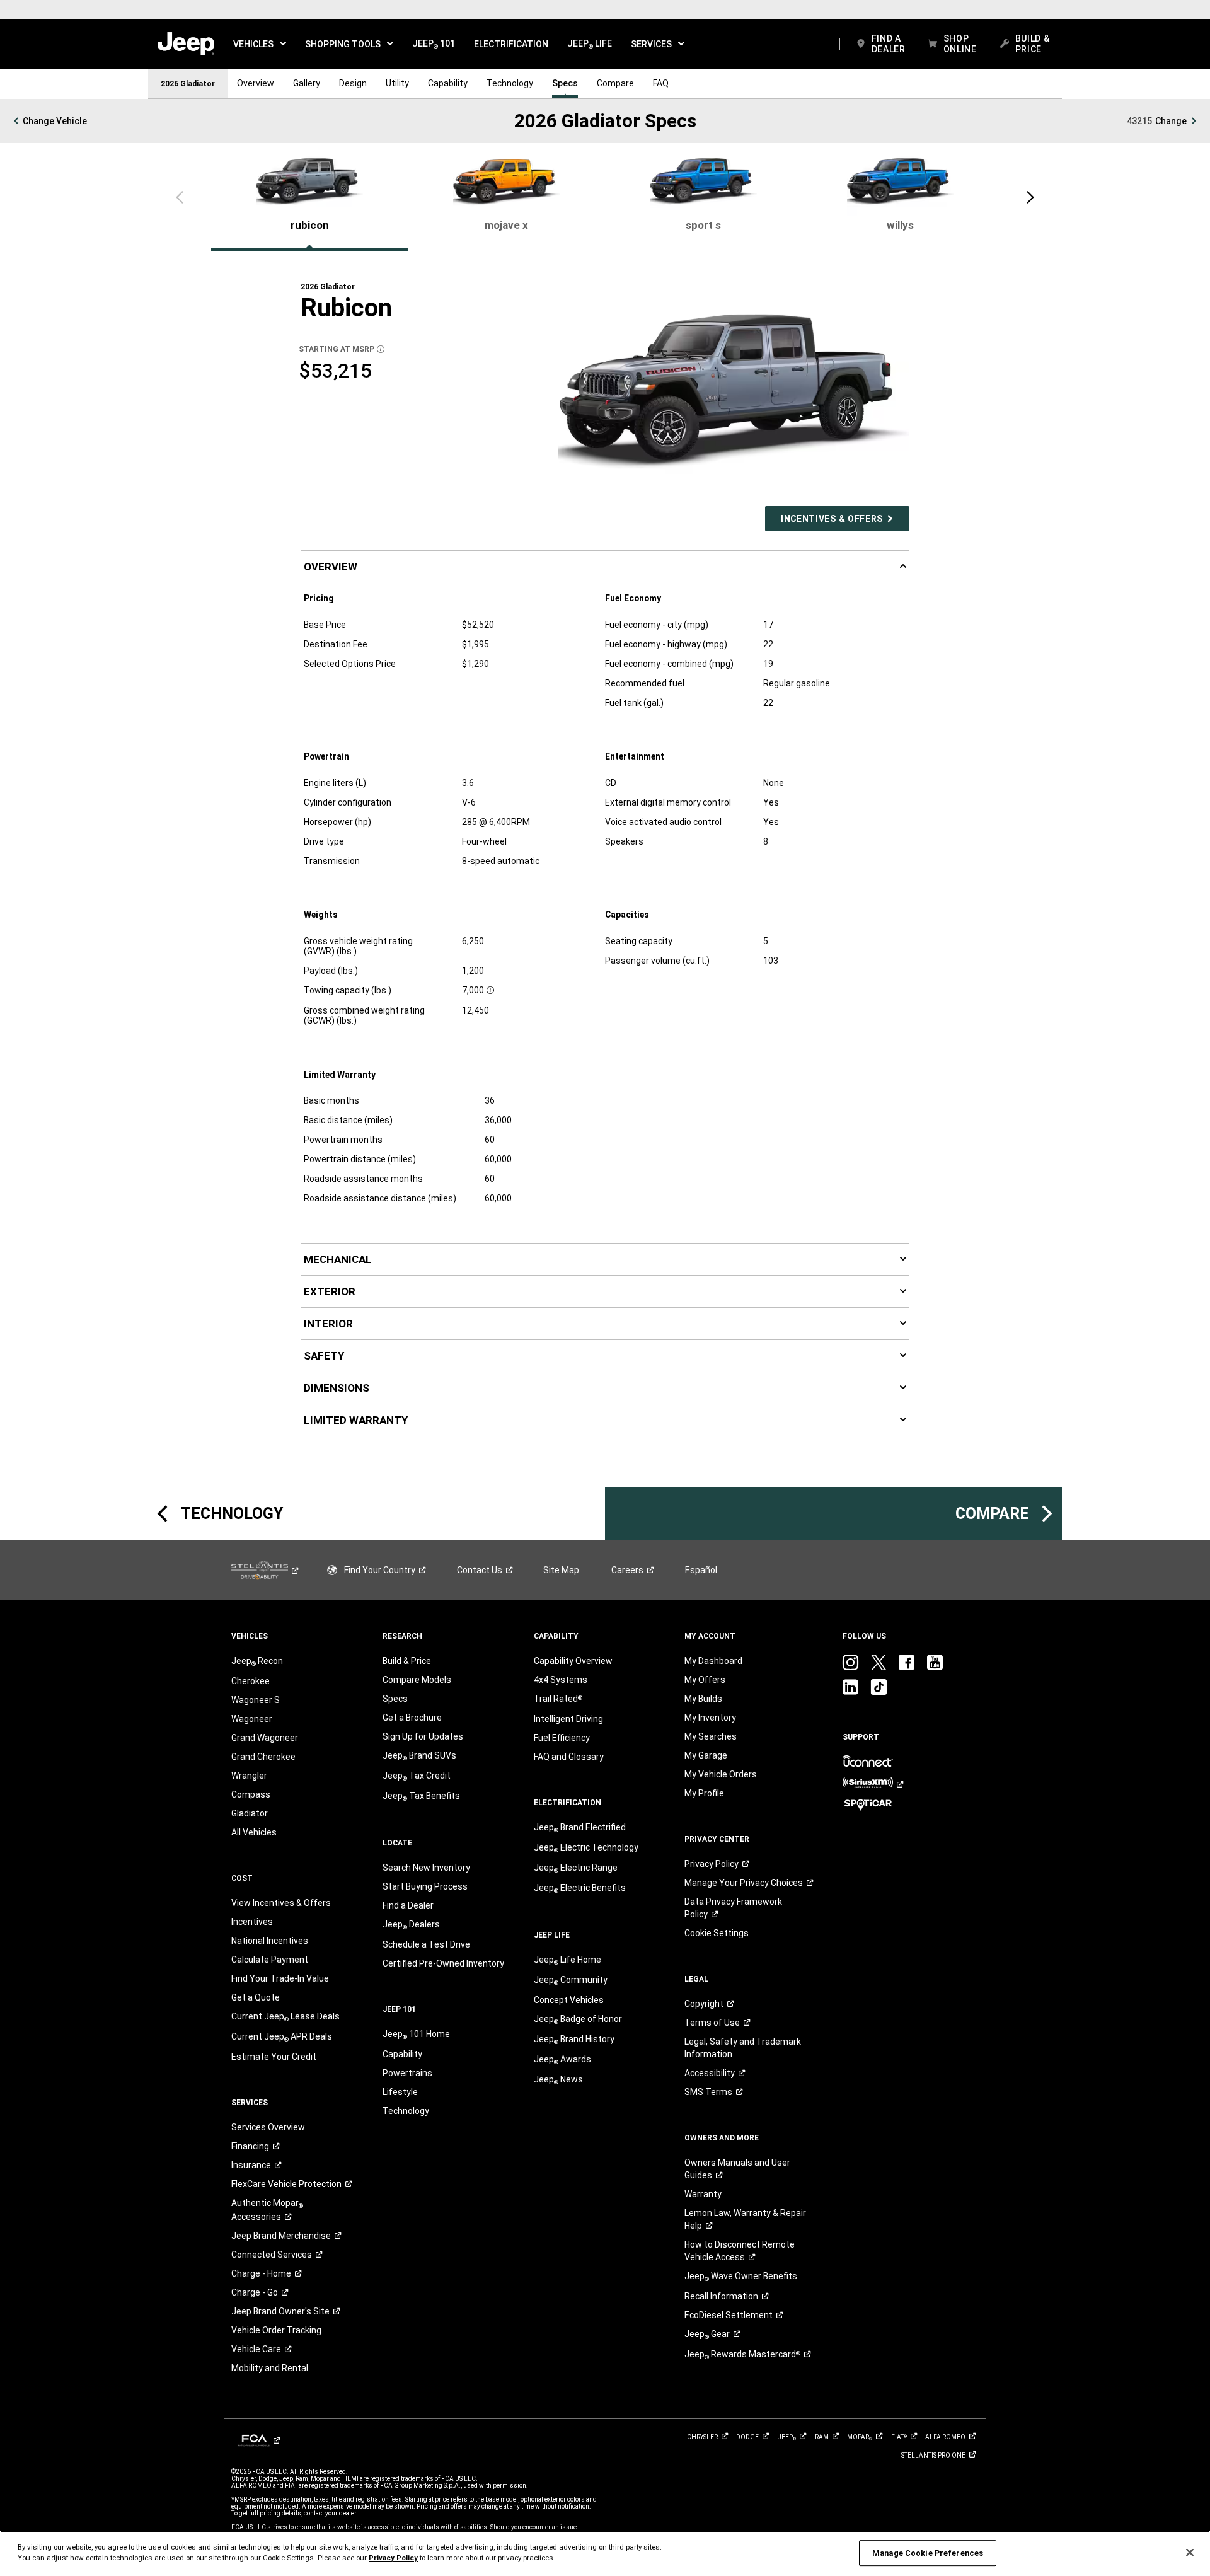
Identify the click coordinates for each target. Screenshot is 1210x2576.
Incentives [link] (252, 1922)
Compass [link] (251, 1794)
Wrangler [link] (249, 1776)
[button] (260, 44)
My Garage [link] (706, 1755)
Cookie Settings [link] (717, 1933)
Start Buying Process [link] (425, 1886)
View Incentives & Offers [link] (281, 1903)
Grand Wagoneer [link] (265, 1738)
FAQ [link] (661, 83)
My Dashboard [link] (713, 1661)
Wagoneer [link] (252, 1719)
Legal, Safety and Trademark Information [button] (743, 2048)
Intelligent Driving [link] (568, 1719)
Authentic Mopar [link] (267, 2210)
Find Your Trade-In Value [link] (280, 1978)
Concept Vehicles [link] (569, 2000)
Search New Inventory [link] (426, 1868)
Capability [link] (448, 83)
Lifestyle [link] (400, 2092)
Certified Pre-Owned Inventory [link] (443, 1963)
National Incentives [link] (270, 1941)
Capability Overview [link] (573, 1661)
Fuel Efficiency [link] (562, 1738)
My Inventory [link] (710, 1718)
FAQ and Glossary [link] (569, 1757)
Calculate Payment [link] (270, 1960)
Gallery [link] (307, 83)
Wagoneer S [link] (256, 1700)
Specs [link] (565, 83)
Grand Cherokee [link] (263, 1757)
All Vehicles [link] (254, 1832)
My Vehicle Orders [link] (721, 1774)
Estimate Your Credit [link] (274, 2057)
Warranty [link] (703, 2194)
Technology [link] (510, 83)
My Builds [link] (703, 1699)
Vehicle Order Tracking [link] (276, 2330)
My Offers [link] (705, 1680)
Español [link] (701, 1570)
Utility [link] (397, 83)
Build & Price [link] (407, 1661)
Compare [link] (615, 83)
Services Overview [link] (268, 2127)
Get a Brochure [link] (412, 1718)
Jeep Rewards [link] (742, 2355)
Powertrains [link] (407, 2073)
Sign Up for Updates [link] (423, 1736)
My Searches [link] (711, 1736)
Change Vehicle (55, 121)
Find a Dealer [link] (408, 1905)
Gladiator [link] (250, 1813)
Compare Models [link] (417, 1680)
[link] (186, 44)
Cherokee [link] (251, 1681)
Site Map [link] (561, 1570)
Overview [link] (256, 83)
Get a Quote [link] (256, 1997)
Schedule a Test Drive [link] (426, 1944)
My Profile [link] (704, 1793)
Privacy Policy (393, 2558)
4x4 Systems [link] (561, 1680)
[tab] (310, 195)
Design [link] (353, 83)
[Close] (1190, 2553)
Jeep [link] (707, 2335)
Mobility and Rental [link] (270, 2368)
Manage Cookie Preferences (928, 2553)
